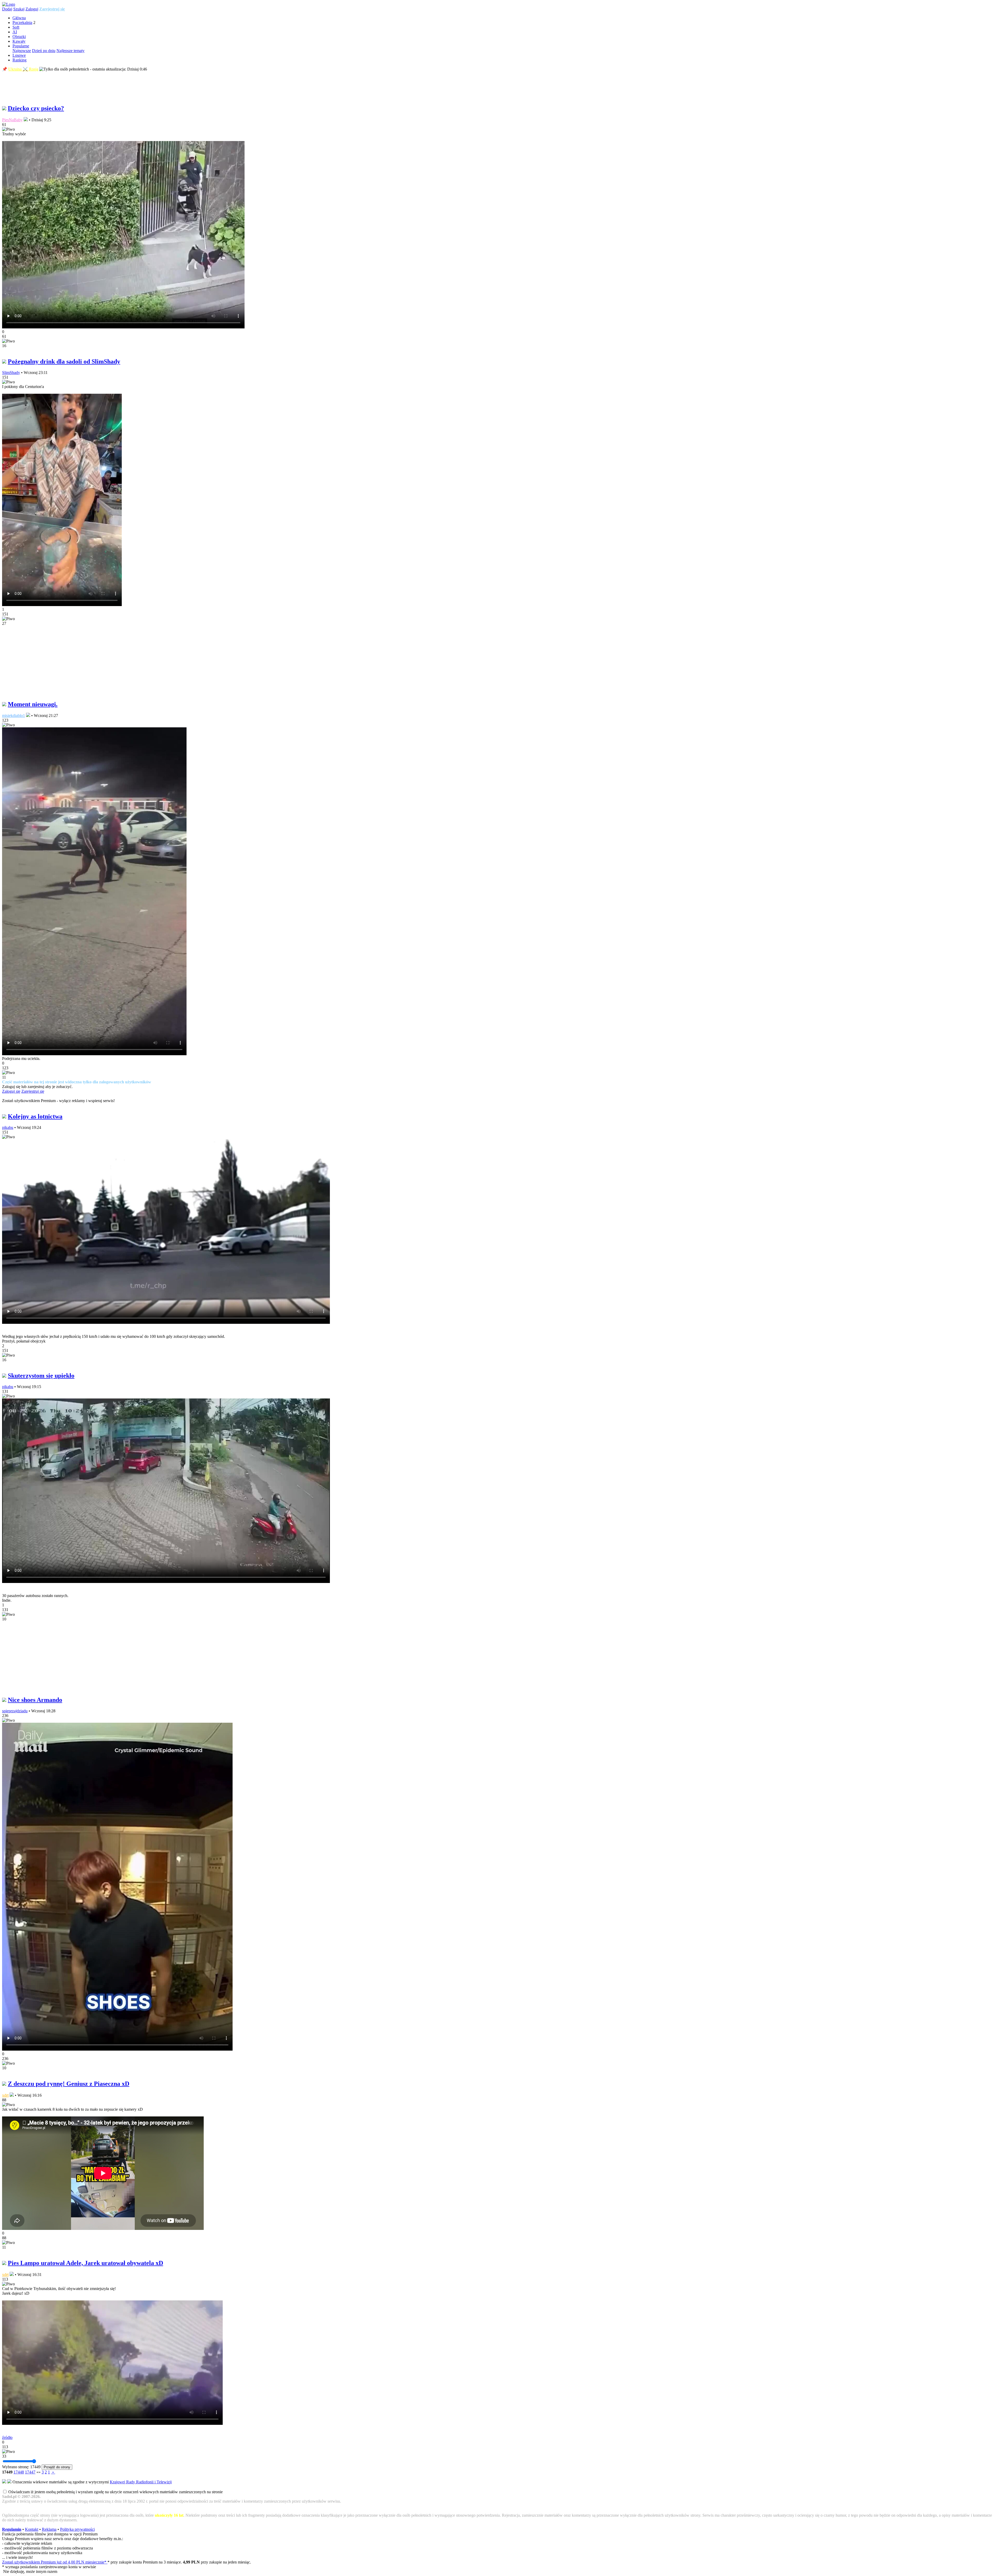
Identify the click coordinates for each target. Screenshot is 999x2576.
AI (15, 32)
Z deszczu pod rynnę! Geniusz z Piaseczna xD (69, 2084)
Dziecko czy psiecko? (36, 108)
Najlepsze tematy (71, 51)
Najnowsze (22, 51)
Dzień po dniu (44, 51)
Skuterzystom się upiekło (41, 1376)
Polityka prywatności (77, 2529)
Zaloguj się (11, 1091)
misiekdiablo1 (14, 715)
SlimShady (11, 373)
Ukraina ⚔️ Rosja (23, 69)
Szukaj (19, 9)
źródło (7, 2437)
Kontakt (32, 2529)
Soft (16, 27)
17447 (30, 2472)
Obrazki (19, 37)
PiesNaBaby (12, 120)
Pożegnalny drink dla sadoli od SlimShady (64, 361)
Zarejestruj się (52, 9)
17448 (19, 2472)
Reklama (49, 2529)
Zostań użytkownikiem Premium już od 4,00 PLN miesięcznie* (55, 2562)
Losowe (19, 55)
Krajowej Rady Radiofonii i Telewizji (141, 2482)
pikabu (8, 1127)
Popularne (21, 46)
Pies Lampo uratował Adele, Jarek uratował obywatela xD (85, 2263)
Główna (19, 18)
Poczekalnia (22, 23)
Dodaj (7, 9)
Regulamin (12, 2529)
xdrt (5, 2095)
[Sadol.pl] (9, 4)
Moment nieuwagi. (33, 704)
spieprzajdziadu (15, 1711)
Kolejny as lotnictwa (35, 1116)
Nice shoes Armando (35, 1700)
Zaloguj (32, 9)
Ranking (20, 60)
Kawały (19, 41)
